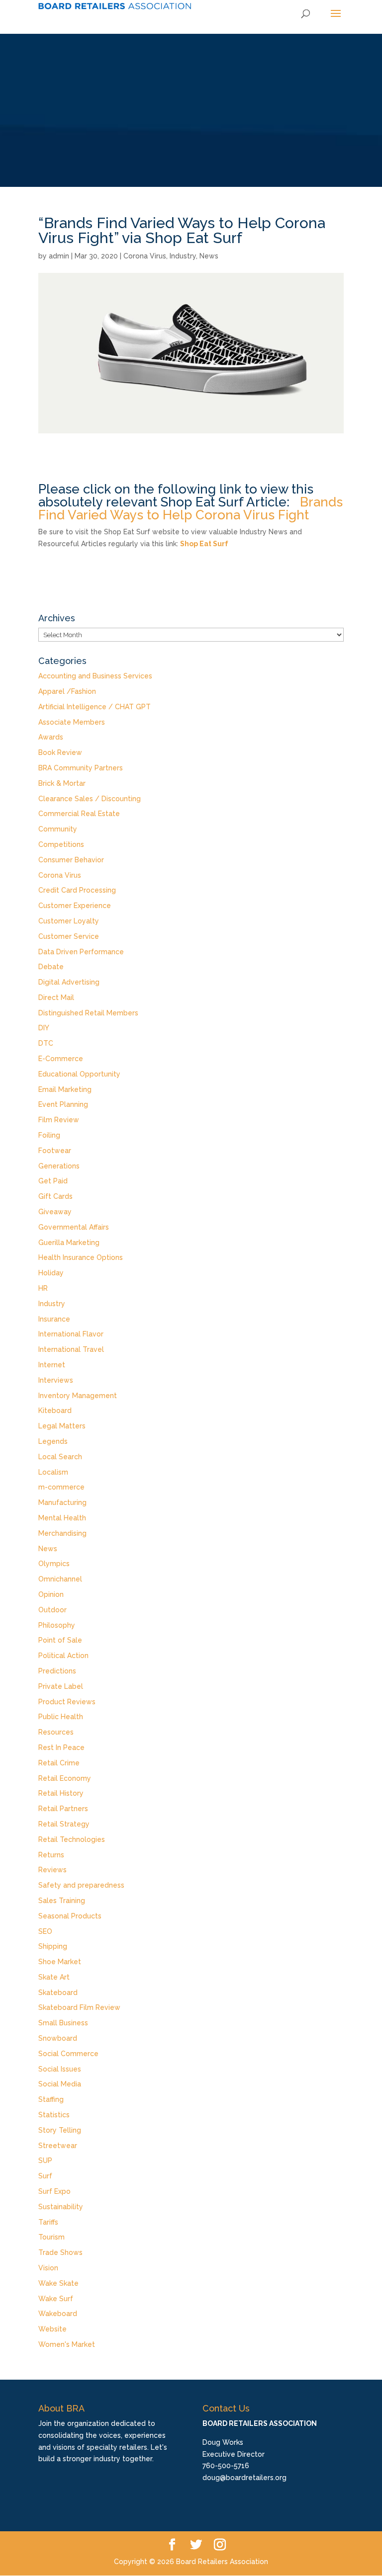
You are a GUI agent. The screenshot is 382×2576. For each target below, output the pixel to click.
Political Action (63, 1656)
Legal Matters (62, 1426)
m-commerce (61, 1487)
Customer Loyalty (69, 921)
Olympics (54, 1564)
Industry (183, 256)
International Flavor (71, 1334)
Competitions (61, 844)
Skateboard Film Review (79, 2007)
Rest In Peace (61, 1747)
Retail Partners (63, 1809)
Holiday (51, 1273)
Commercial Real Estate (79, 814)
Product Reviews (67, 1702)
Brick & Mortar (62, 783)
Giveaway (55, 1212)
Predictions (57, 1671)
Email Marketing (65, 1089)
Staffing (51, 2099)
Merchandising (62, 1533)
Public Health (61, 1717)
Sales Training (62, 1901)
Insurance (54, 1319)
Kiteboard (55, 1411)
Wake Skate (58, 2283)
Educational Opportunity (79, 1074)
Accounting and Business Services (95, 676)
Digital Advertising (69, 982)
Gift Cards (55, 1196)
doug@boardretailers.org (244, 2478)
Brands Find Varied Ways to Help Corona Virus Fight (191, 508)
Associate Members (72, 722)
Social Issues (60, 2069)
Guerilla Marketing (69, 1243)
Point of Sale (60, 1640)
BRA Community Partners (81, 768)
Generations (59, 1166)
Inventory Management (78, 1396)
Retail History (61, 1793)
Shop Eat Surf (204, 544)
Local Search (60, 1457)
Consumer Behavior (71, 860)
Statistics (54, 2115)
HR (43, 1288)
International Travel (71, 1349)
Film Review (59, 1120)
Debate (51, 967)
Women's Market (67, 2344)
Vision (48, 2268)
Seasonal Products (70, 1916)
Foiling (49, 1135)
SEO (45, 1931)
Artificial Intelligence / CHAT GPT (95, 707)
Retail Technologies (72, 1839)
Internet (52, 1365)
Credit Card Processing (77, 890)
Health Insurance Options (81, 1257)
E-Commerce (61, 1059)
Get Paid (53, 1181)
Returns (51, 1855)
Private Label (61, 1686)
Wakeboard (58, 2314)
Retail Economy (65, 1778)
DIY (44, 1028)
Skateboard (58, 1993)
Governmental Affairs (74, 1227)
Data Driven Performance (81, 952)
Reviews (52, 1870)
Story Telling (60, 2130)
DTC (46, 1043)
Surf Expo (54, 2191)
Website (52, 2329)
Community (58, 829)
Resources (56, 1732)
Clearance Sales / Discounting (90, 799)
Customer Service (69, 936)
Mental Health (62, 1518)
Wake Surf (56, 2299)
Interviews (56, 1380)
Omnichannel (60, 1579)
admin (59, 256)
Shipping (53, 1946)
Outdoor (52, 1610)
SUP (45, 2161)
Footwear (55, 1151)
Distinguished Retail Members (88, 1013)
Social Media (60, 2084)
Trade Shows (60, 2252)
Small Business (63, 2023)
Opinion (51, 1594)
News (209, 256)
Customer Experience (75, 906)
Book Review (60, 752)
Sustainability (61, 2207)
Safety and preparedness (81, 1885)
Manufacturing (62, 1502)
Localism (53, 1472)
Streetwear (58, 2146)
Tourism (51, 2237)
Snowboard (58, 2038)
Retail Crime (59, 1763)
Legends (53, 1441)
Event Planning (63, 1104)
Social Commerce (68, 2054)
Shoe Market (60, 1962)
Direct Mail (56, 997)
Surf (45, 2176)
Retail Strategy (64, 1824)
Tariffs (48, 2222)
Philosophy (57, 1625)
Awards (51, 737)
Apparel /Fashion (67, 691)
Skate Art (54, 1977)
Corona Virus (145, 256)
